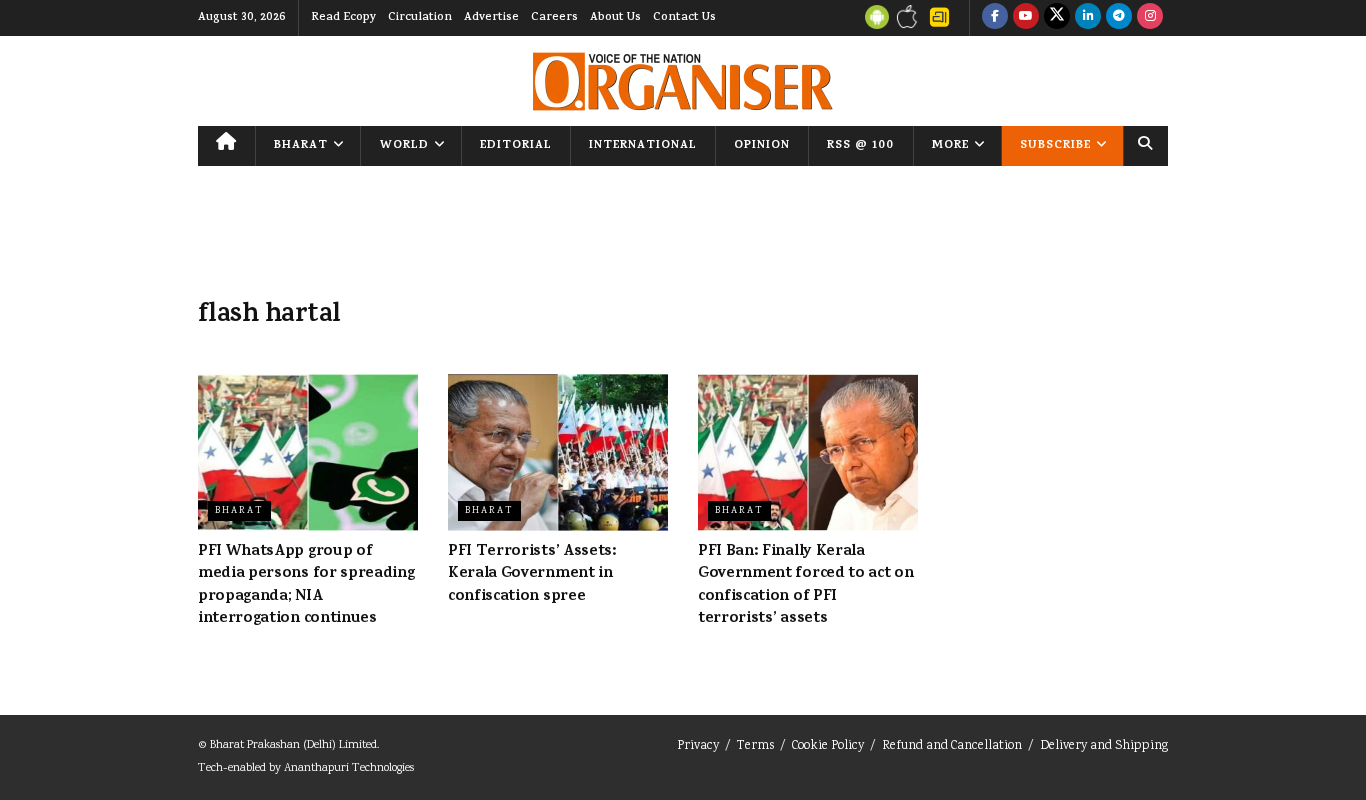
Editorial (516, 146)
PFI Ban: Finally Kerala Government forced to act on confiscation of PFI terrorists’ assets (805, 585)
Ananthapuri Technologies (349, 768)
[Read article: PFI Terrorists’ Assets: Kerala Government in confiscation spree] (558, 452)
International (643, 146)
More (950, 146)
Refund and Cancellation (952, 746)
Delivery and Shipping (1104, 746)
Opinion (762, 146)
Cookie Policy (828, 746)
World (404, 146)
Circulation (420, 18)
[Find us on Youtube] (1026, 18)
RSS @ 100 (860, 146)
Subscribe (1055, 146)
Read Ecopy (343, 18)
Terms (755, 746)
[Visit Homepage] (683, 81)
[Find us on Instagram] (1150, 18)
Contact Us (684, 18)
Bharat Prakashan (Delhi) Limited (293, 745)
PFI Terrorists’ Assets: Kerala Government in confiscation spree (532, 574)
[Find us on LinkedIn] (1088, 18)
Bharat (301, 146)
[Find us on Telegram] (1119, 18)
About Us (615, 18)
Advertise (491, 18)
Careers (554, 18)
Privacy (698, 746)
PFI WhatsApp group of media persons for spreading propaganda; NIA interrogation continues (306, 585)
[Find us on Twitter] (1057, 18)
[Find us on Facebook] (995, 18)
